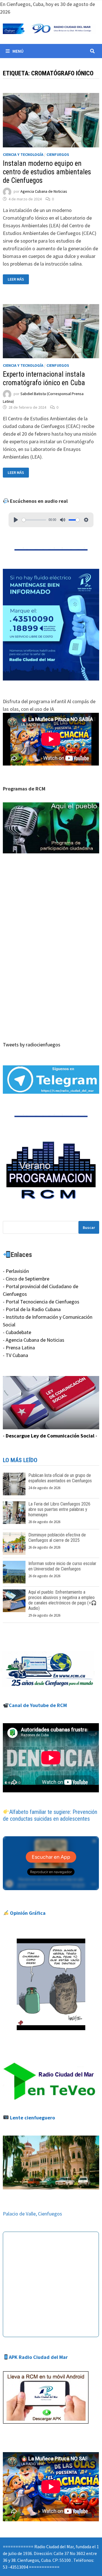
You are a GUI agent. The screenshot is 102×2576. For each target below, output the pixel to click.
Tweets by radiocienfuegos (32, 1045)
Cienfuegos (58, 154)
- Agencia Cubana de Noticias (34, 1340)
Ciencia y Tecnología (23, 154)
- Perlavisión (16, 1271)
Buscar (89, 1227)
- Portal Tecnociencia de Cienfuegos (41, 1302)
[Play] (16, 520)
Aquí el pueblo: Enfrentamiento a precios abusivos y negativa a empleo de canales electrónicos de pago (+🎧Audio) (62, 1600)
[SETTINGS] (86, 520)
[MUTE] (63, 520)
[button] (51, 828)
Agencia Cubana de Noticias (44, 191)
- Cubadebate (17, 1332)
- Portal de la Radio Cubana (32, 1309)
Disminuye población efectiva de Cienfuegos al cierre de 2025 (57, 1538)
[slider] (34, 520)
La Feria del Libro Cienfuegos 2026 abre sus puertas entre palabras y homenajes (59, 1509)
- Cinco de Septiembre (26, 1279)
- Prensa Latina (19, 1348)
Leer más (18, 279)
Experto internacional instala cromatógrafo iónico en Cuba (44, 379)
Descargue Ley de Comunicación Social (50, 1436)
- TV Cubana (15, 1355)
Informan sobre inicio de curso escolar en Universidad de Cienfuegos (62, 1566)
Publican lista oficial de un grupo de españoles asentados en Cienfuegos (60, 1478)
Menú (18, 51)
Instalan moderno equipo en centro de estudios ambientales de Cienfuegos (47, 172)
